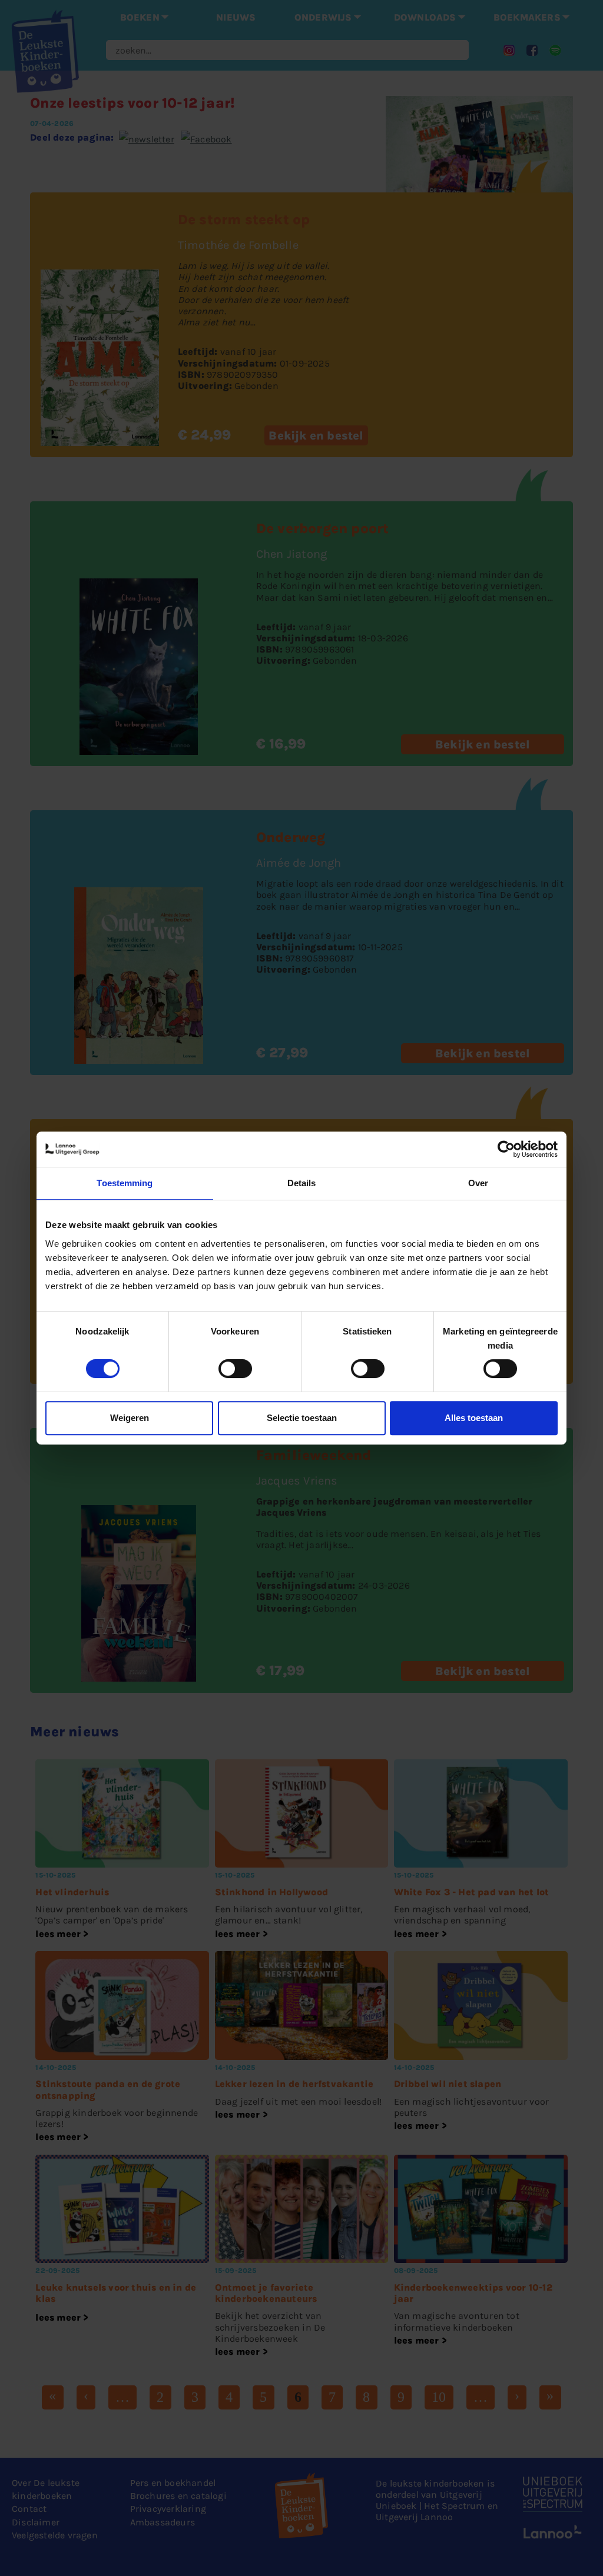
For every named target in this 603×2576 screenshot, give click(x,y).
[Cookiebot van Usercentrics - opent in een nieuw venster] (506, 1149)
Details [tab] (302, 1183)
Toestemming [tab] (125, 1183)
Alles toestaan (474, 1418)
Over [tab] (478, 1183)
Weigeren (130, 1418)
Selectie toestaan (302, 1418)
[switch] (235, 1369)
